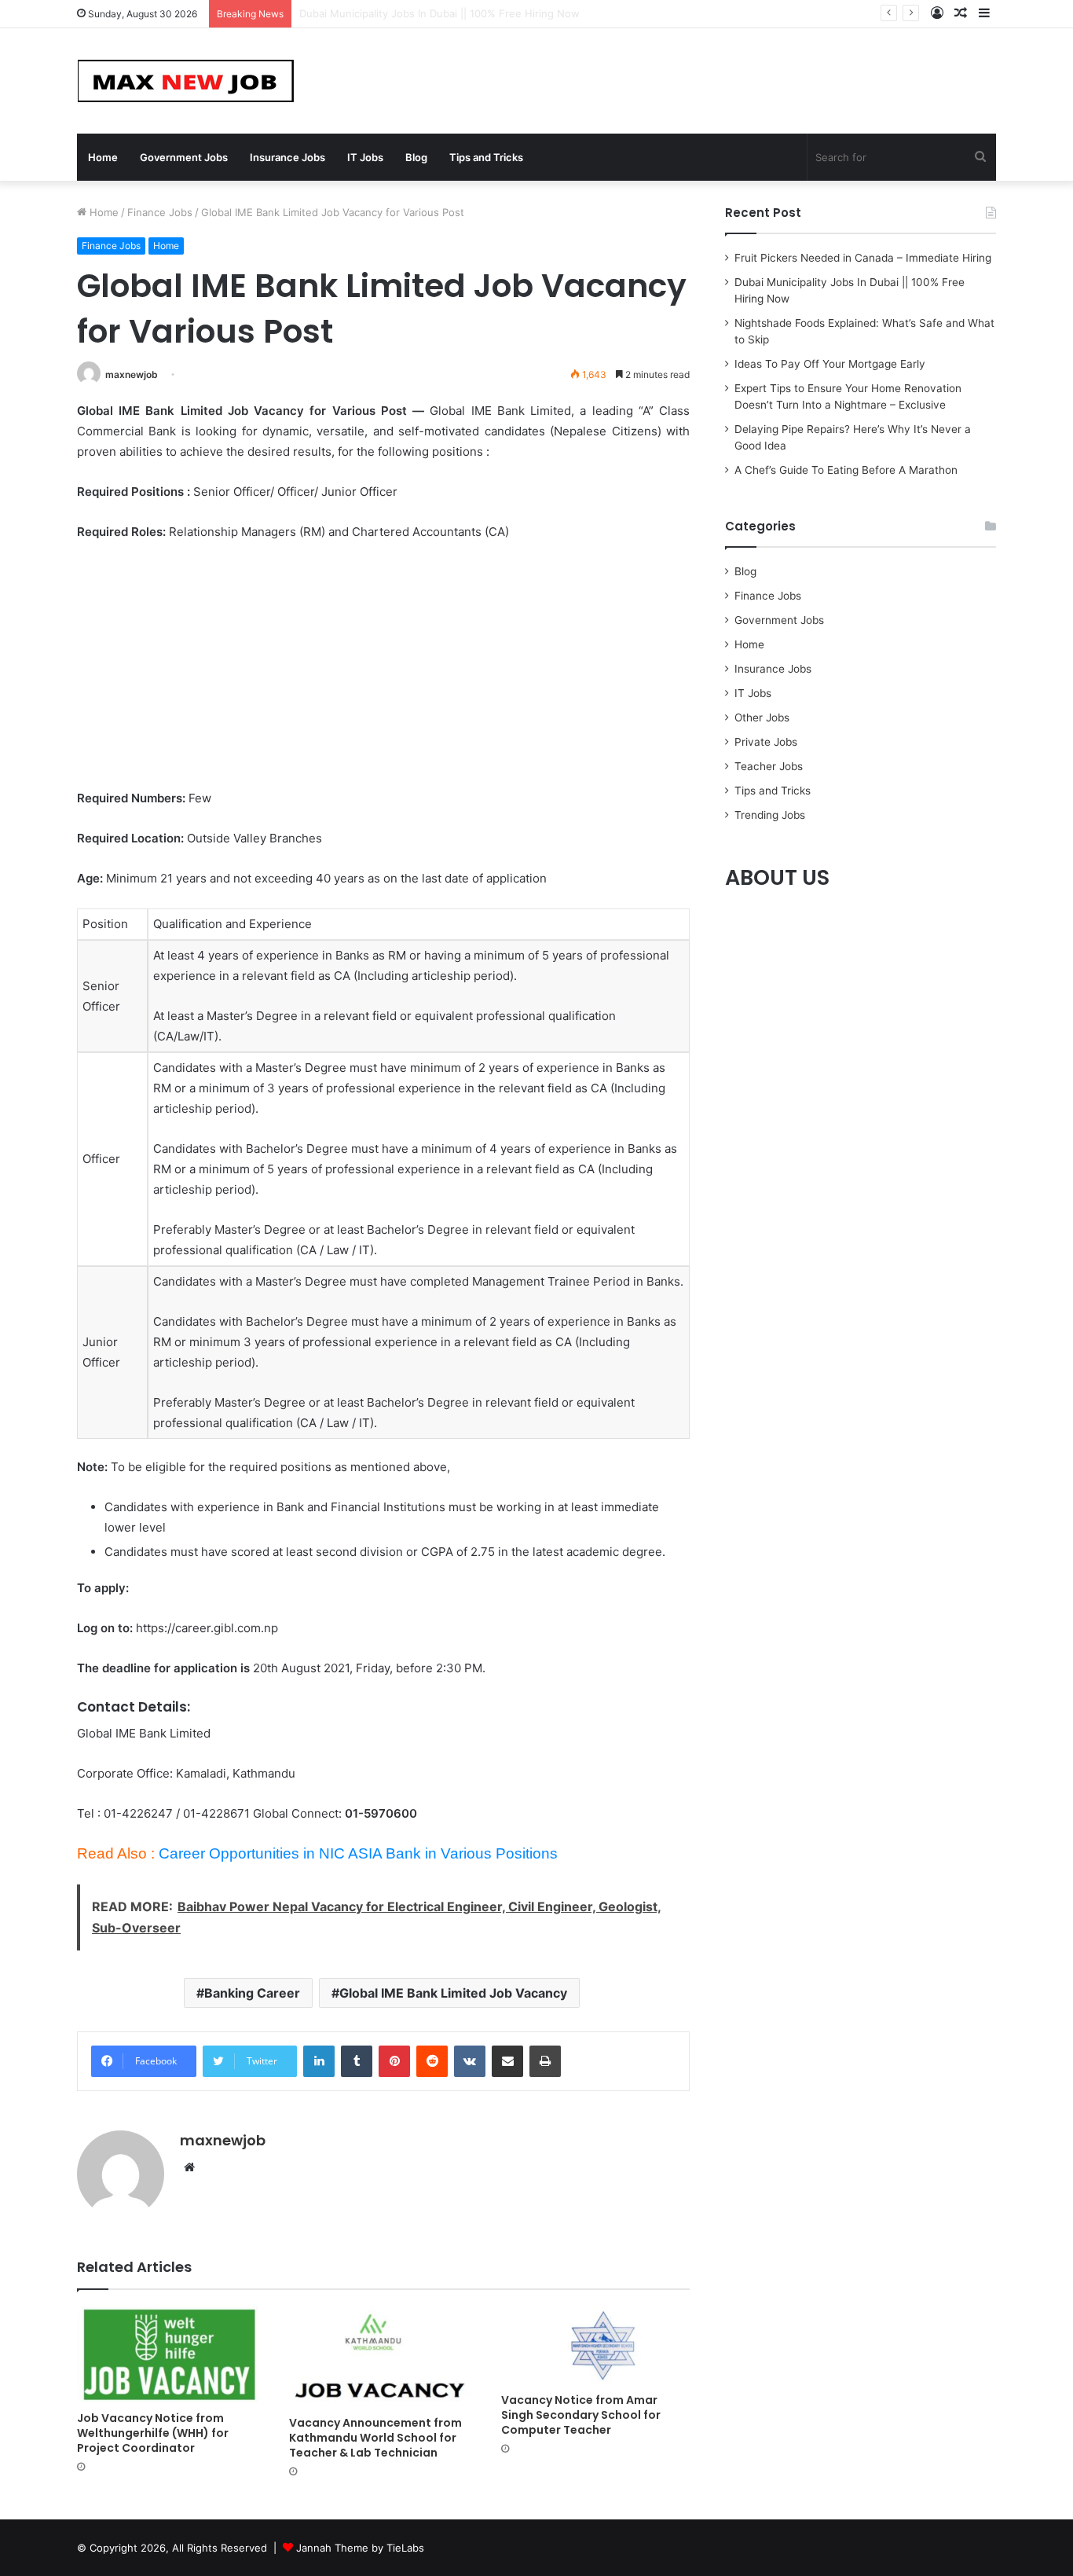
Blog (416, 157)
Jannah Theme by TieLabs (360, 2548)
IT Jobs (365, 157)
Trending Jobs (770, 815)
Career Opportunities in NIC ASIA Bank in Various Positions (358, 1853)
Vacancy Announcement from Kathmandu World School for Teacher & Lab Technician (375, 2438)
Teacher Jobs (769, 766)
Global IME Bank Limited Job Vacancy (453, 1993)
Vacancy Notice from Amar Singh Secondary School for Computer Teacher (581, 2415)
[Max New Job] (186, 81)
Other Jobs (762, 717)
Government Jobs (184, 157)
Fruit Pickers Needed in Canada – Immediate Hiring (863, 258)
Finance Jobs (160, 212)
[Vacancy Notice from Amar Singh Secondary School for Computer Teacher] (595, 2345)
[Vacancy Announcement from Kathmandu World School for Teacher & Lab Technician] (383, 2357)
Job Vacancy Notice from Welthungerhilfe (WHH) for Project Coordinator (153, 2433)
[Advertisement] (383, 672)
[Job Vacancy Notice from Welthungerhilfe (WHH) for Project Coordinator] (171, 2354)
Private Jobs (766, 742)
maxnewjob (132, 374)
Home (103, 157)
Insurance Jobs (287, 157)
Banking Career (252, 1993)
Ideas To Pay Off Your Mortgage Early (830, 364)
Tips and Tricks (486, 157)
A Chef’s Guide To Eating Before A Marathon (846, 470)
